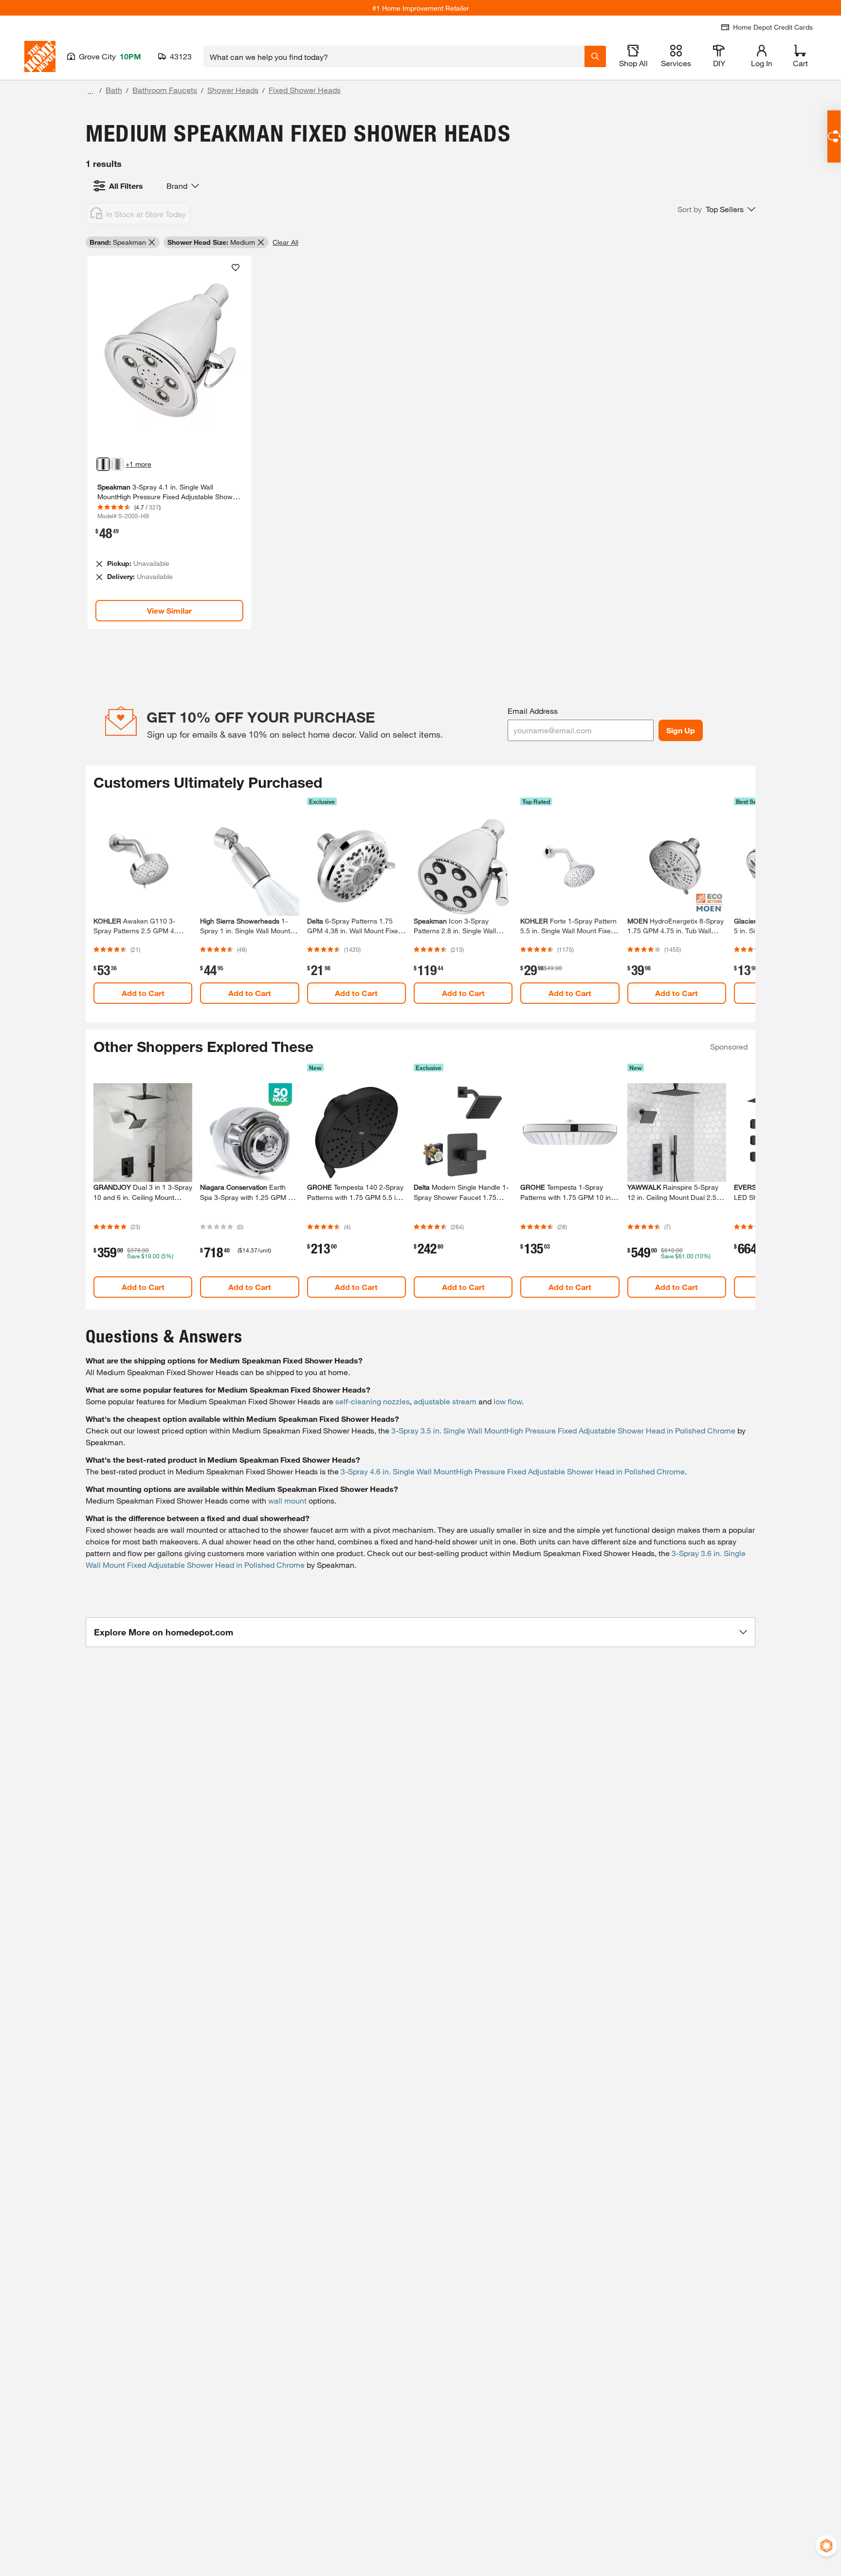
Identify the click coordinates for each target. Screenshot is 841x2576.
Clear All (285, 242)
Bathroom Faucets (165, 90)
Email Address (533, 711)
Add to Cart (143, 993)
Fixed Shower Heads (305, 90)
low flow (508, 1401)
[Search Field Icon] (595, 56)
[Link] (169, 443)
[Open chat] (834, 136)
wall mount (287, 1500)
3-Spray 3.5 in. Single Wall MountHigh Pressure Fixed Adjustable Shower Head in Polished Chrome (563, 1430)
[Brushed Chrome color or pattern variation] (117, 464)
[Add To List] (236, 268)
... (91, 91)
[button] (716, 209)
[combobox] (394, 56)
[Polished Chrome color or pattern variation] (103, 464)
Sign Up (681, 730)
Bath (114, 90)
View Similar (169, 610)
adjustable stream (445, 1401)
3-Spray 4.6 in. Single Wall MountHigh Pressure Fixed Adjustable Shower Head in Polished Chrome (513, 1471)
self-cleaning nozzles (373, 1401)
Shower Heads (233, 90)
